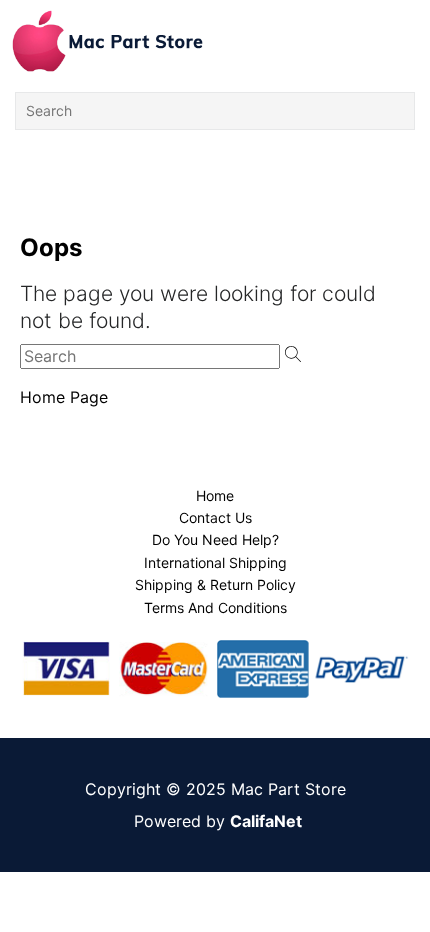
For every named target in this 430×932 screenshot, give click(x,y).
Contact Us (215, 517)
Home (215, 495)
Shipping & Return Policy (215, 584)
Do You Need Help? (215, 539)
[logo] (107, 41)
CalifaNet (266, 821)
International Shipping (215, 562)
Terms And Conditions (215, 607)
